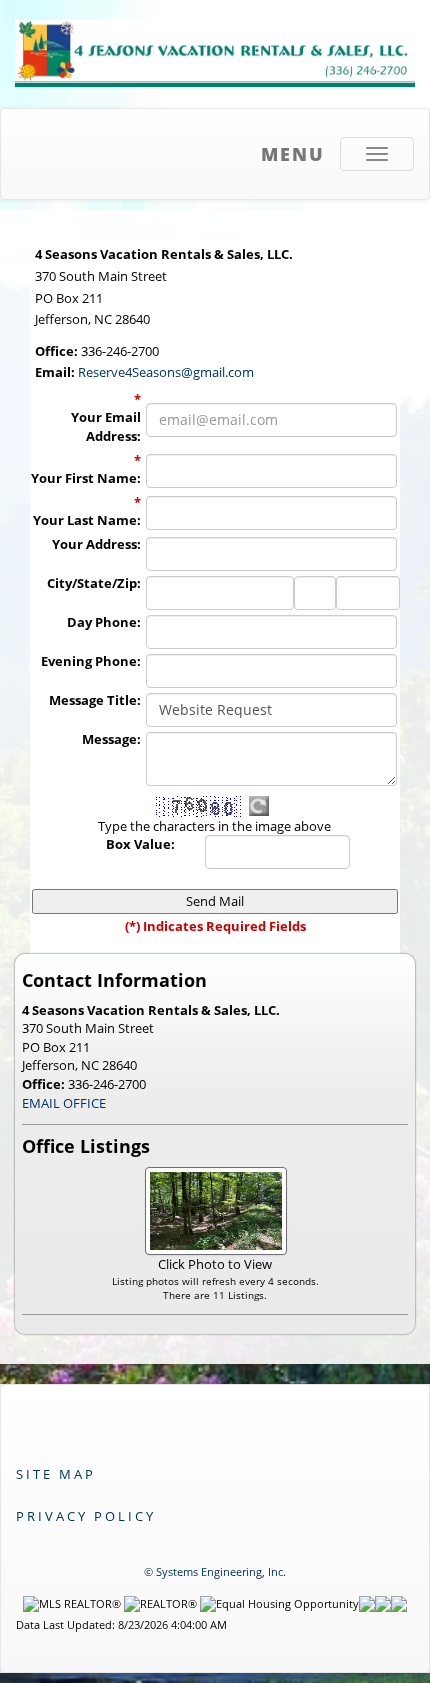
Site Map (56, 1474)
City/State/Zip (94, 583)
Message (111, 739)
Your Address (96, 544)
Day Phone (104, 622)
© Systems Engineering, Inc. (215, 1571)
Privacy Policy (86, 1516)
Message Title (95, 700)
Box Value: (140, 844)
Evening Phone (91, 661)
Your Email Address (106, 426)
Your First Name (86, 478)
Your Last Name (87, 520)
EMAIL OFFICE (64, 1103)
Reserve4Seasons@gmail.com (166, 372)
